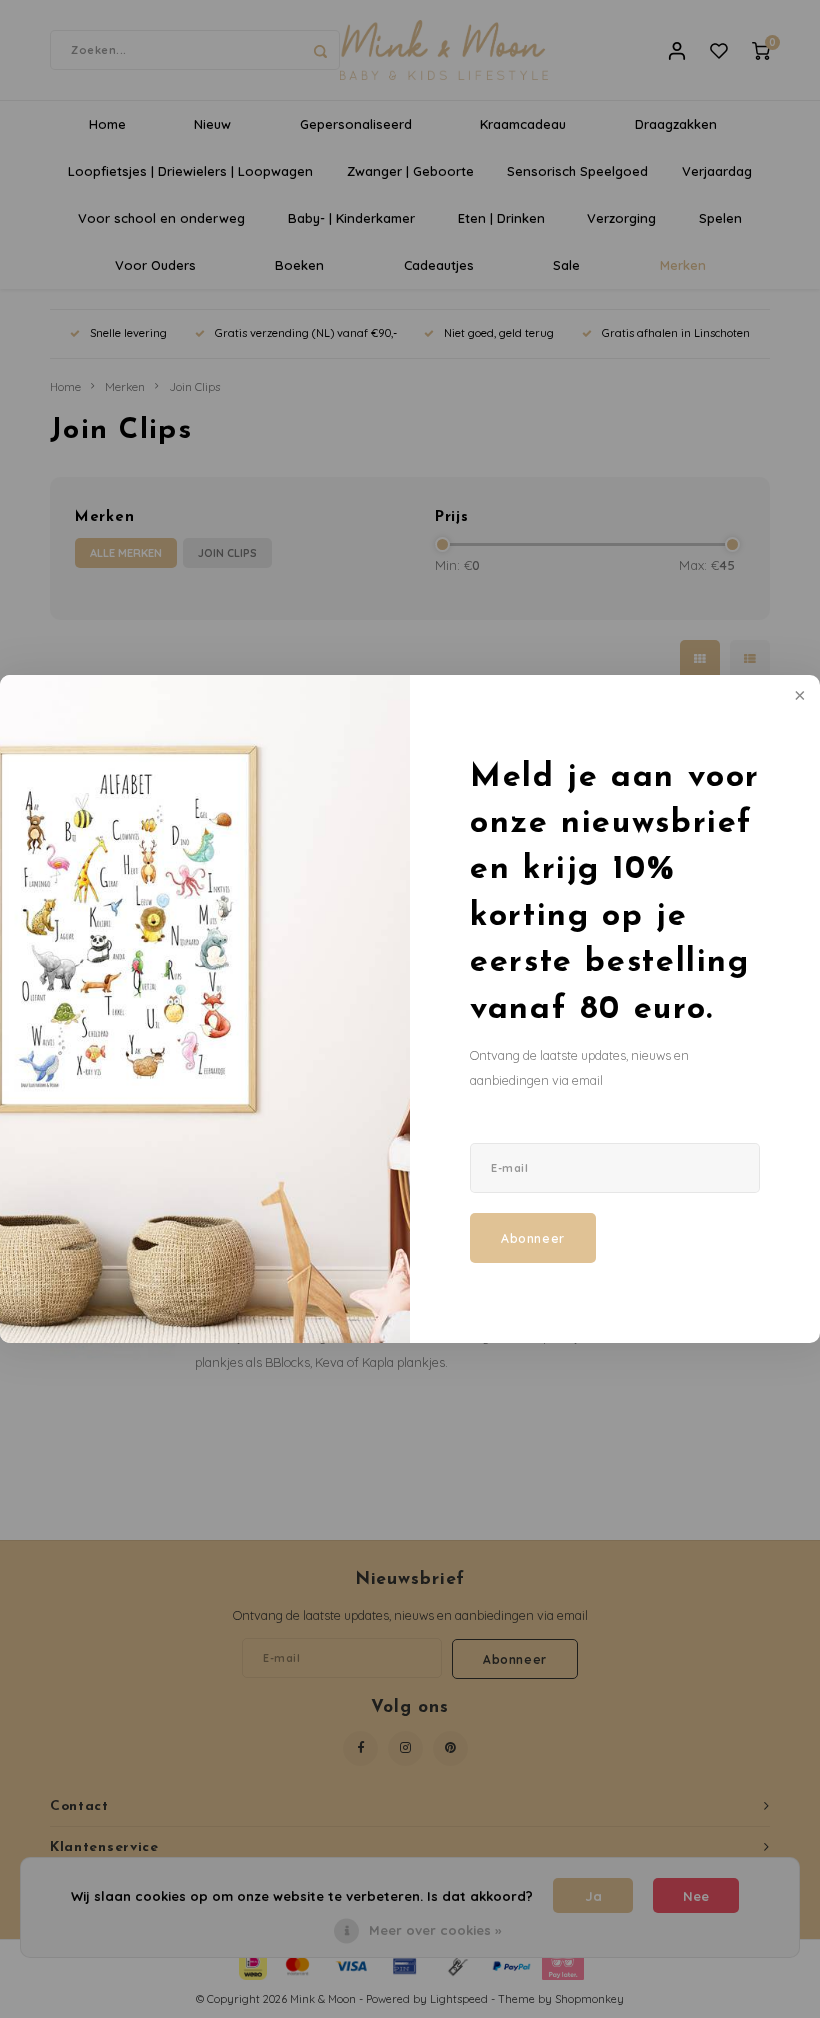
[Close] (798, 697)
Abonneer (533, 1238)
